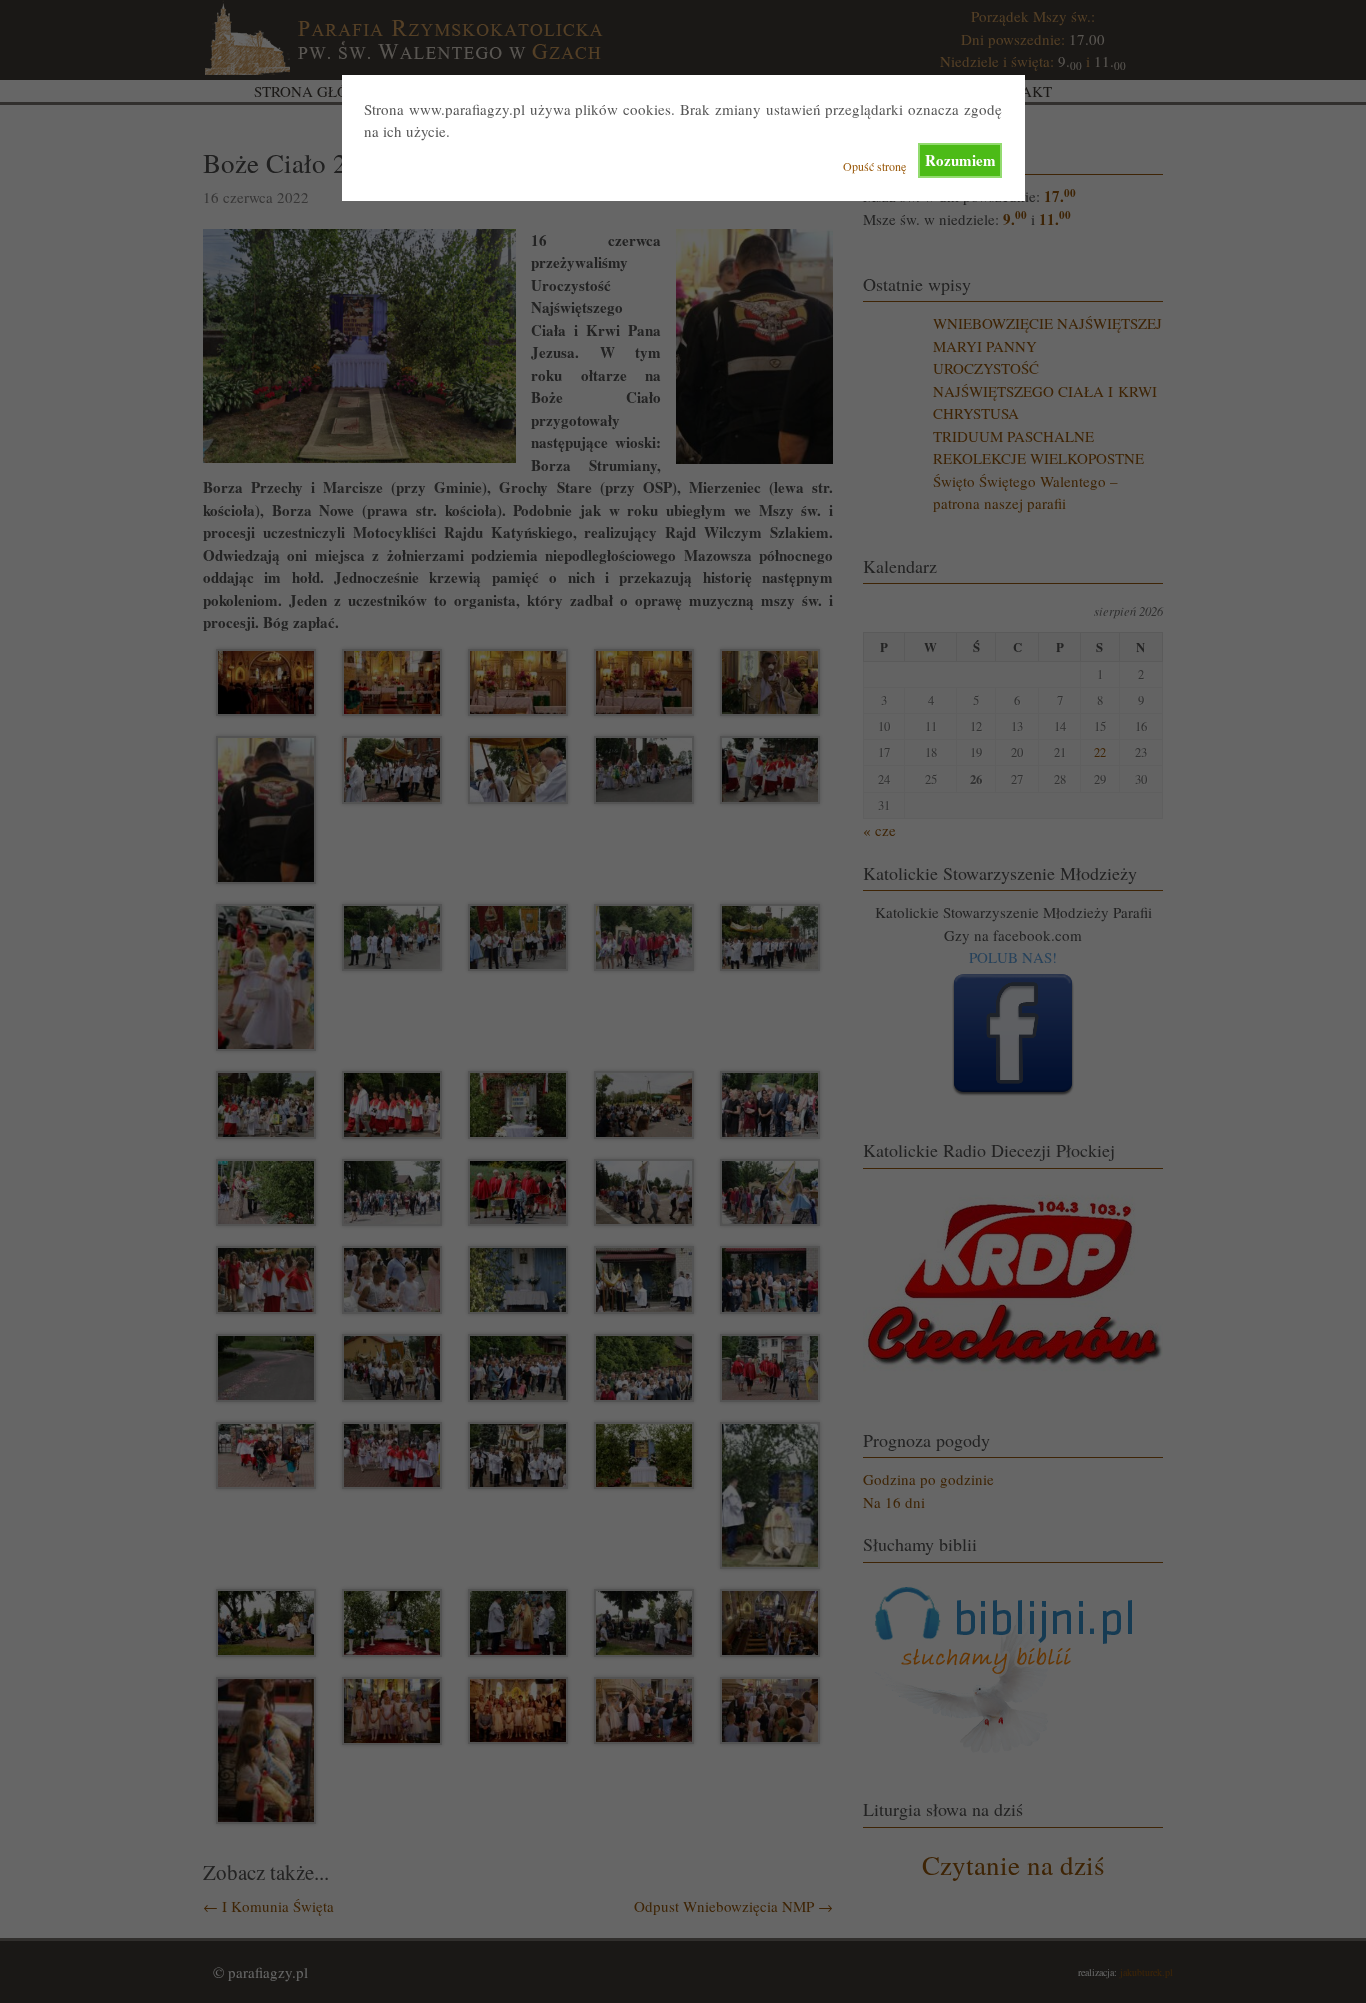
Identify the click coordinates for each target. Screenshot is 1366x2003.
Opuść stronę (874, 166)
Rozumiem (960, 160)
